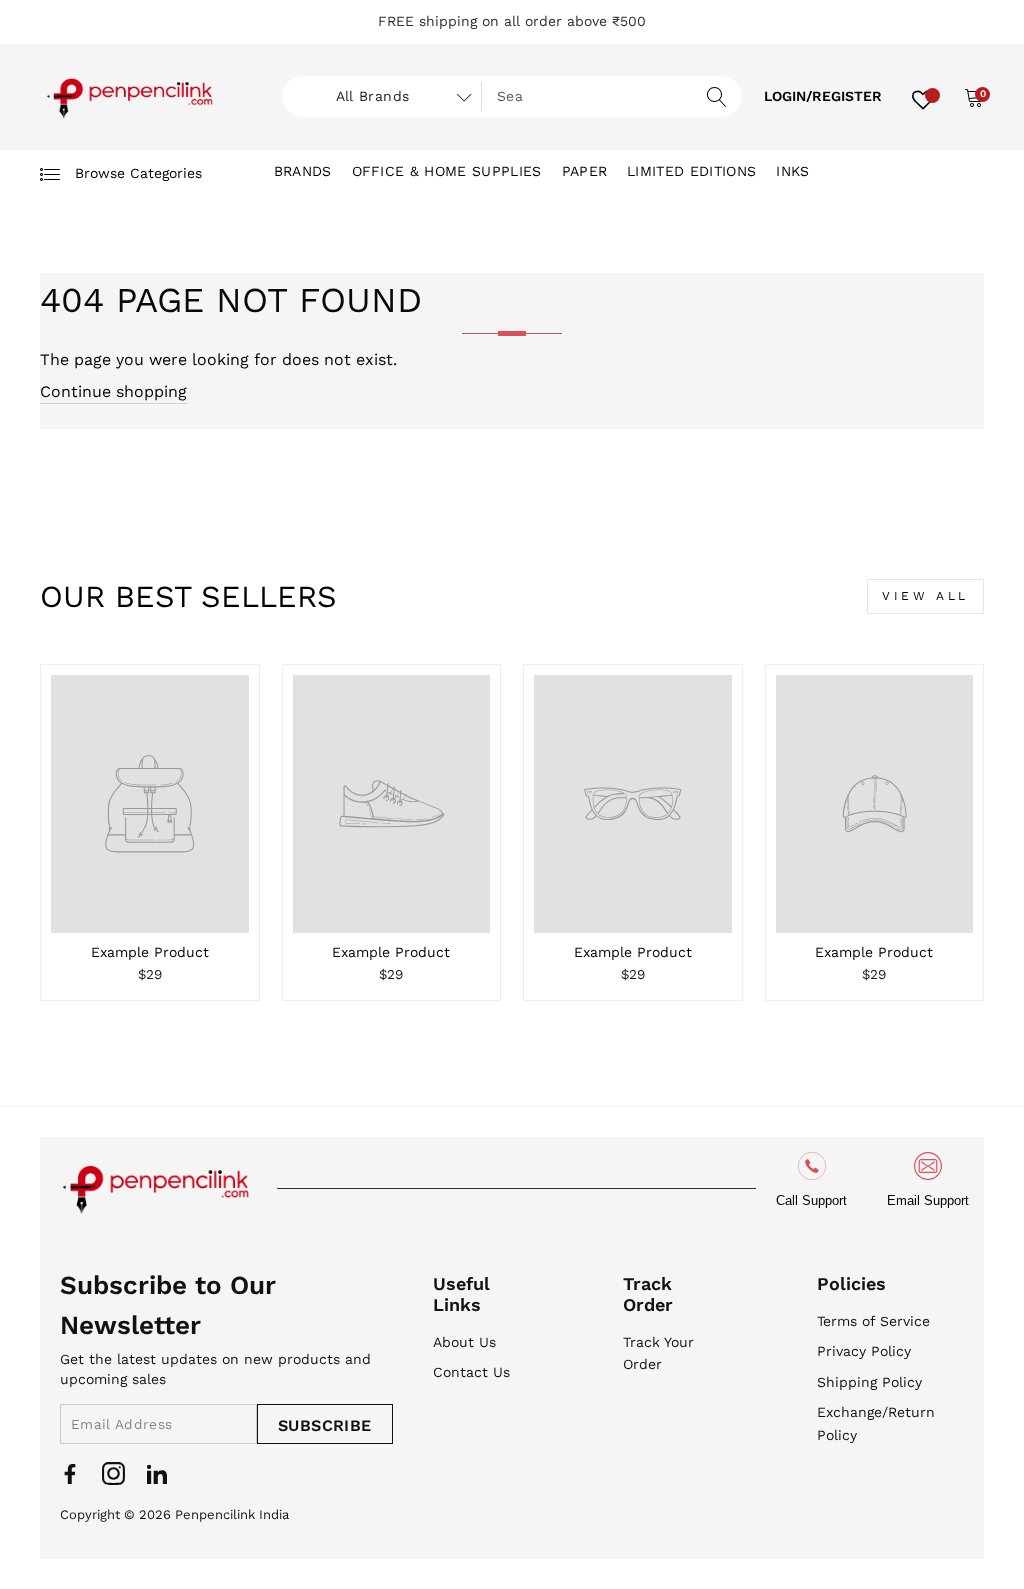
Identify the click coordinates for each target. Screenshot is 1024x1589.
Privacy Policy (864, 1351)
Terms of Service (873, 1321)
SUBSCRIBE (325, 1425)
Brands (303, 171)
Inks (792, 171)
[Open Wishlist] (923, 97)
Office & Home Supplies (447, 171)
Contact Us (471, 1372)
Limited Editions (691, 171)
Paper (585, 171)
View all (925, 596)
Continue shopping (113, 391)
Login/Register (823, 96)
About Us (464, 1342)
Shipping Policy (869, 1382)
